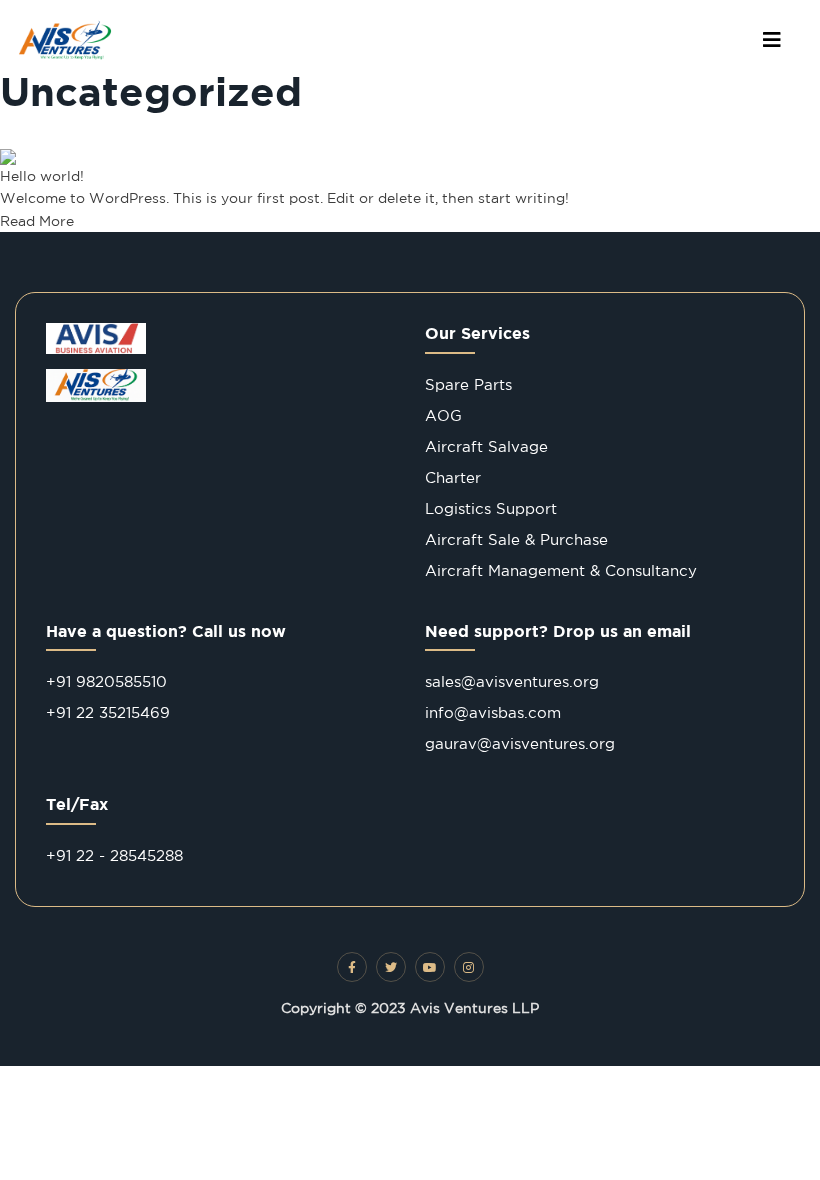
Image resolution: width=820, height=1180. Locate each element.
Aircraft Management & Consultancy (561, 570)
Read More (37, 221)
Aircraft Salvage (486, 446)
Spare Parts (468, 384)
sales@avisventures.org (512, 681)
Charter (453, 477)
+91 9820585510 (106, 681)
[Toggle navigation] (772, 40)
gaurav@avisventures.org (520, 743)
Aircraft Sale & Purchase (516, 539)
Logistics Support (491, 508)
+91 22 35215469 (108, 712)
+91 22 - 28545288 (114, 855)
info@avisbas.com (493, 712)
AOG (443, 415)
